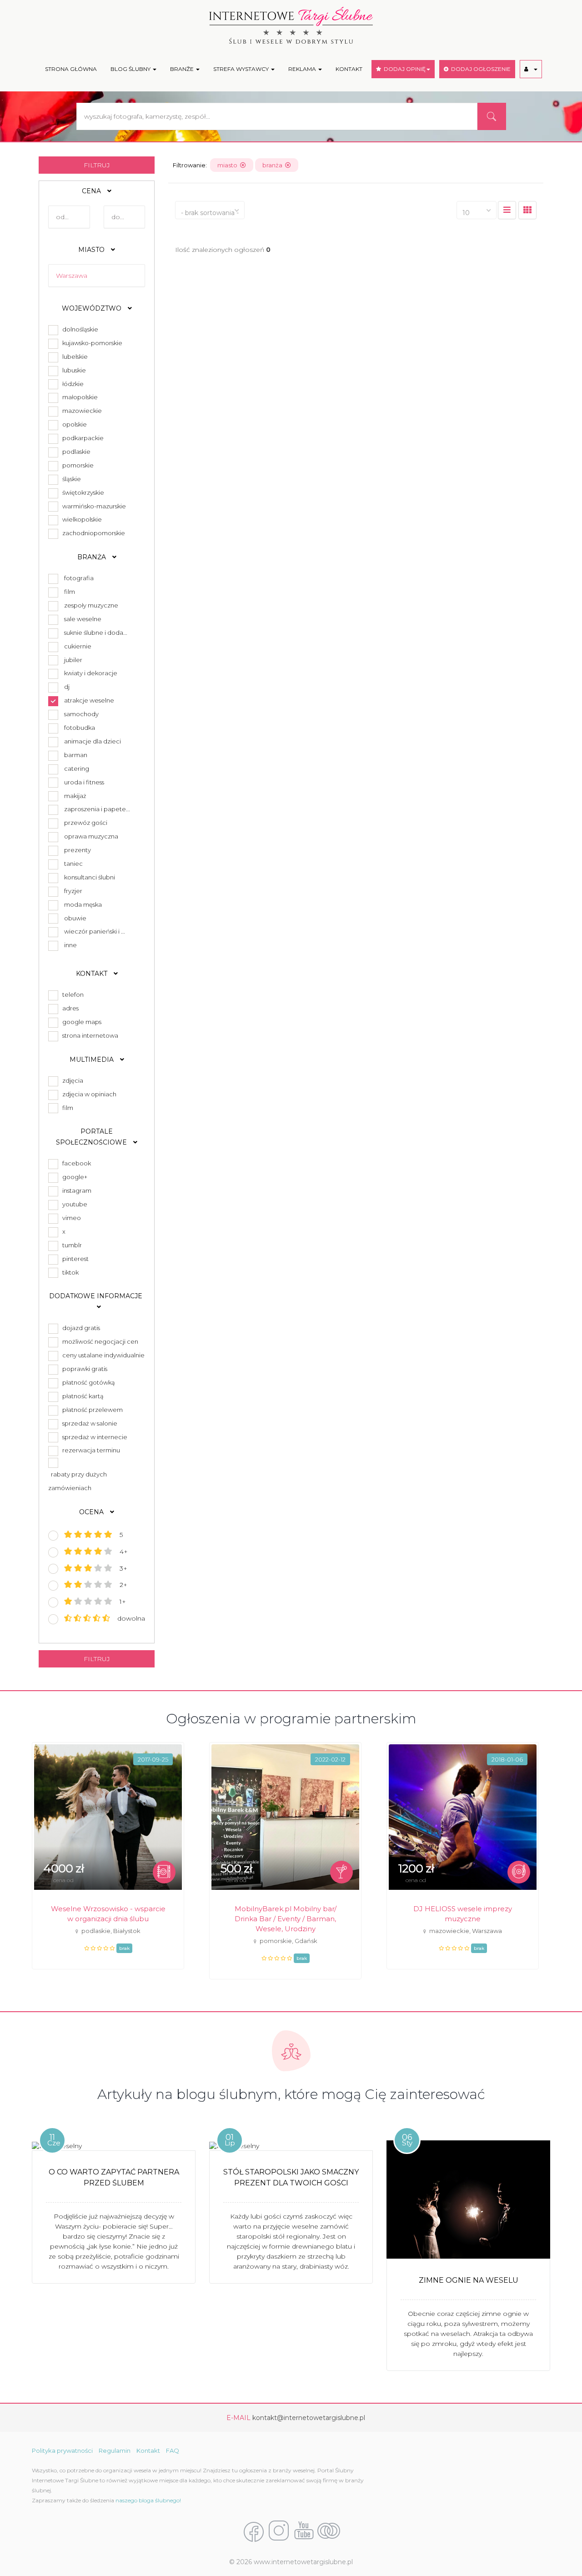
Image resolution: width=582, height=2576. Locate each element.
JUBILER (73, 660)
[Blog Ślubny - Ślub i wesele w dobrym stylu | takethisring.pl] (329, 2531)
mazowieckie (81, 411)
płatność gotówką (87, 1382)
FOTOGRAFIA (79, 578)
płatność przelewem (91, 1410)
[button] (531, 69)
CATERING (77, 768)
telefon (72, 994)
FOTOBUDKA (80, 728)
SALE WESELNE (83, 619)
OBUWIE (75, 918)
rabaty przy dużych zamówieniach (78, 1481)
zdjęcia (71, 1080)
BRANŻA (93, 557)
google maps (80, 1022)
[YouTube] (304, 2531)
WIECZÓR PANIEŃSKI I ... (95, 931)
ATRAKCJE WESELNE (89, 700)
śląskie (70, 479)
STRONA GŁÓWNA (71, 69)
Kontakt (148, 2450)
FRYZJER (73, 891)
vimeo (70, 1218)
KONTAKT (349, 69)
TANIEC (73, 864)
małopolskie (79, 397)
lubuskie (73, 370)
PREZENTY (78, 850)
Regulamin (115, 2450)
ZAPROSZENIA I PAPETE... (97, 809)
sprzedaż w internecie (93, 1437)
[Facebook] (254, 2531)
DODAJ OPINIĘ (403, 69)
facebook (75, 1163)
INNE (70, 945)
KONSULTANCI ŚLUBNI (90, 877)
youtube (73, 1204)
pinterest (74, 1259)
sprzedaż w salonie (88, 1423)
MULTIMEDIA (93, 1060)
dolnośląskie (79, 329)
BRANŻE (183, 69)
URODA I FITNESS (84, 782)
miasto (229, 165)
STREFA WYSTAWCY (242, 69)
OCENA (92, 1512)
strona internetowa (89, 1035)
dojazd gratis (80, 1328)
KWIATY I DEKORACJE (91, 673)
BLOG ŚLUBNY (131, 69)
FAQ (173, 2450)
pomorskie (77, 465)
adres (69, 1008)
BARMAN (76, 755)
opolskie (73, 424)
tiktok (69, 1272)
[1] (527, 210)
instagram (75, 1190)
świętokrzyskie (82, 492)
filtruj (97, 165)
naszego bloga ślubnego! (148, 2500)
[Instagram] (279, 2531)
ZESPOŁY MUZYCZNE (91, 605)
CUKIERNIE (78, 646)
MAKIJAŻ (75, 796)
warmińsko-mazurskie (93, 506)
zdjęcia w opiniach (88, 1094)
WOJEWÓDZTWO (93, 308)
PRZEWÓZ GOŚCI (86, 823)
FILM (70, 592)
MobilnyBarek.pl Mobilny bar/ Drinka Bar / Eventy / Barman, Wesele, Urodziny (286, 1919)
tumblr (71, 1245)
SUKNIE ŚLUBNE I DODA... (96, 633)
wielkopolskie (81, 519)
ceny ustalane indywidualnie (102, 1355)
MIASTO (92, 250)
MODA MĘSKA (83, 904)
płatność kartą (82, 1396)
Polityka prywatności (62, 2450)
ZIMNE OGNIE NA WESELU (469, 2280)
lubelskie (74, 357)
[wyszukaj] (492, 116)
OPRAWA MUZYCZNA (91, 836)
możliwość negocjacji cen (99, 1341)
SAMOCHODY (81, 714)
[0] (507, 210)
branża (274, 165)
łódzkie (72, 384)
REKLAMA (303, 69)
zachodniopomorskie (92, 533)
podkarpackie (82, 438)
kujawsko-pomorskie (91, 343)
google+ (73, 1177)
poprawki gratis (83, 1369)
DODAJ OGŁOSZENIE (479, 69)
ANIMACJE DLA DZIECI (93, 741)
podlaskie (75, 452)
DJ (67, 687)
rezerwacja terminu (90, 1450)
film (66, 1108)
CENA (92, 191)
